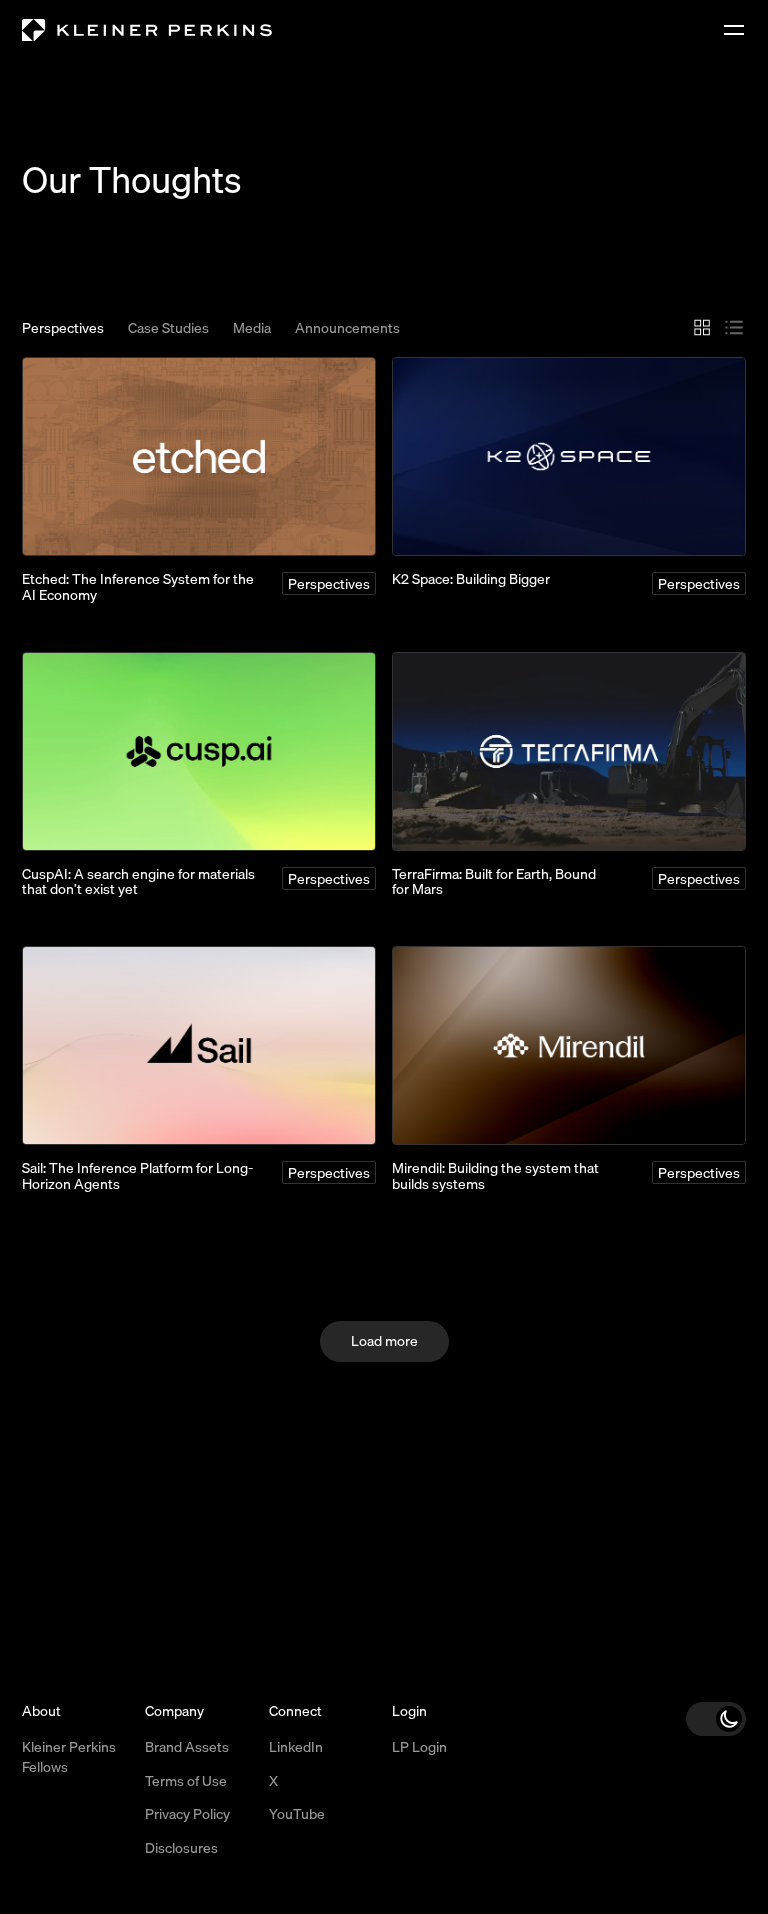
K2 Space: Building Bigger (471, 579)
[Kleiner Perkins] (147, 30)
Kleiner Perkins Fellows (69, 1757)
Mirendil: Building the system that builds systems (495, 1176)
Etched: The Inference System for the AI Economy (138, 587)
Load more (384, 1341)
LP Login (419, 1747)
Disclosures (181, 1848)
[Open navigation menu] (734, 30)
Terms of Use (186, 1781)
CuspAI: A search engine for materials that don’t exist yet (138, 882)
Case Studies (168, 329)
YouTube (297, 1814)
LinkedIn (296, 1747)
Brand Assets (187, 1747)
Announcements (347, 329)
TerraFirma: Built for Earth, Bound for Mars (494, 882)
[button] (716, 1719)
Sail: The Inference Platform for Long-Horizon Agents (137, 1176)
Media (252, 329)
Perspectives (63, 329)
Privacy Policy (187, 1814)
